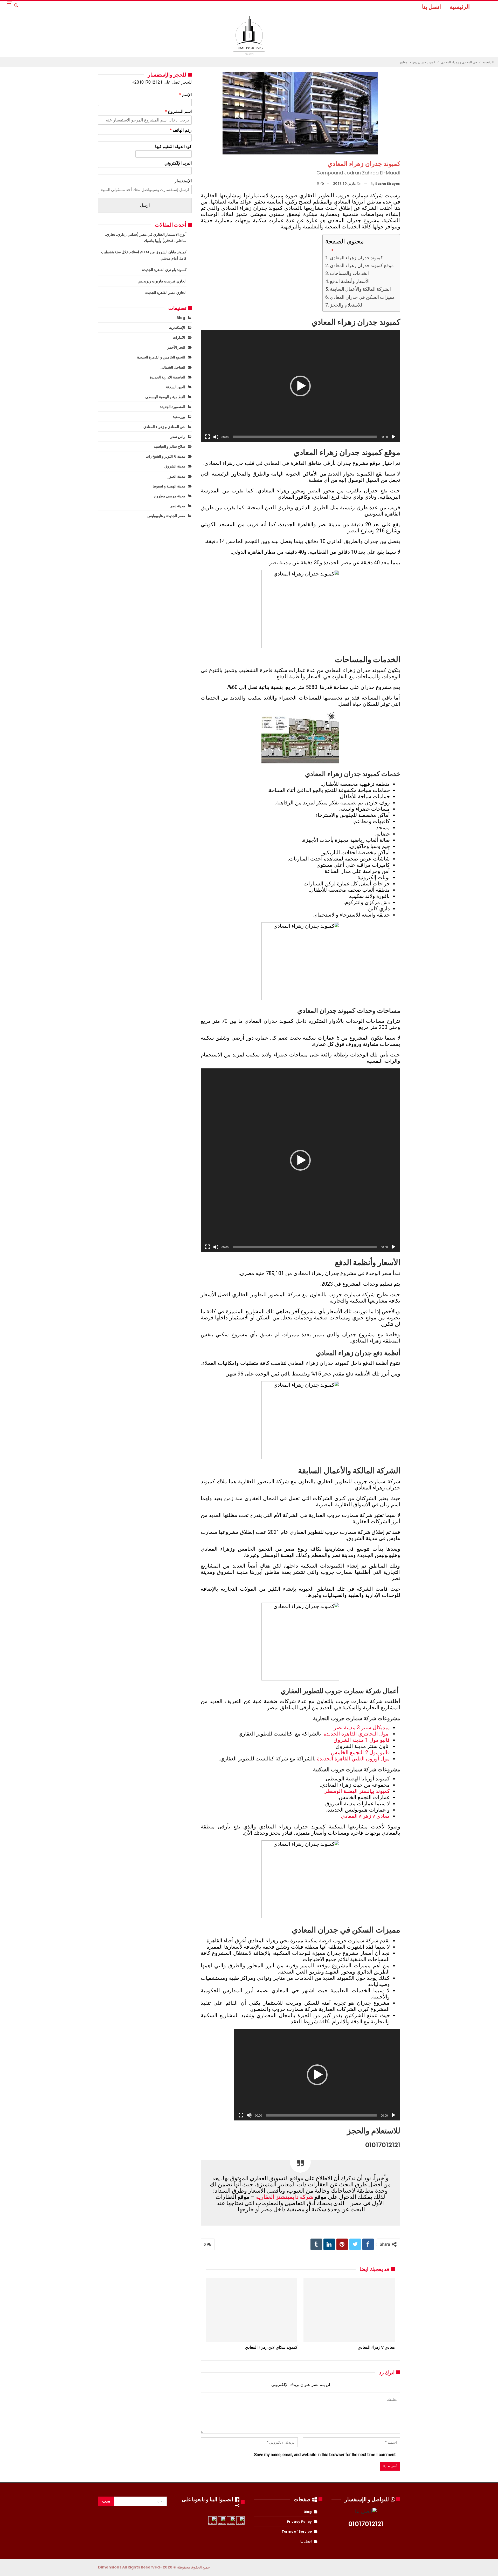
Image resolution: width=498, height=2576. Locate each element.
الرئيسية (460, 7)
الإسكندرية (177, 328)
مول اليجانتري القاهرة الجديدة (356, 1734)
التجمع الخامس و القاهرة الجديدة (161, 357)
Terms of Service (297, 2531)
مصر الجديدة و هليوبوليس (166, 516)
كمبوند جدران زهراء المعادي (356, 258)
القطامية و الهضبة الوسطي (165, 397)
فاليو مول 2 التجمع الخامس (360, 1752)
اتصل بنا (431, 7)
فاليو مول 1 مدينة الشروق (362, 1740)
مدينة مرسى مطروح (170, 496)
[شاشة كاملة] (208, 437)
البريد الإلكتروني (178, 163)
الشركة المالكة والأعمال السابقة (360, 289)
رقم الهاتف (181, 130)
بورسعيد (179, 417)
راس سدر (178, 437)
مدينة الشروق (175, 466)
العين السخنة (176, 387)
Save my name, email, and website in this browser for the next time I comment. (324, 2455)
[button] (300, 386)
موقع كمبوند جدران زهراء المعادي (362, 265)
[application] (300, 386)
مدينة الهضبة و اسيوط (169, 486)
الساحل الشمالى (173, 367)
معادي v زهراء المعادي (365, 1816)
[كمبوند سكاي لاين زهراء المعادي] (252, 2310)
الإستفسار (183, 181)
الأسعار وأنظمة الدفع (350, 281)
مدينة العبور (177, 476)
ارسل (145, 205)
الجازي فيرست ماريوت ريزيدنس (162, 281)
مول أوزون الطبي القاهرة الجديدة (353, 1759)
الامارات (179, 337)
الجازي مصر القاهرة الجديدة (166, 293)
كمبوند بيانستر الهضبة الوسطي (357, 1791)
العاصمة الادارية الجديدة (168, 377)
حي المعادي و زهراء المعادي (164, 427)
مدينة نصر (178, 506)
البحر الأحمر (176, 347)
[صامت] (216, 437)
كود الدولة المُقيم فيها (173, 147)
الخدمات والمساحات (349, 273)
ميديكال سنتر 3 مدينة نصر (362, 1727)
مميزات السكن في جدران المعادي (362, 297)
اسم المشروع (178, 111)
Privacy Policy (299, 2522)
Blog (181, 318)
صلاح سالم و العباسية (170, 446)
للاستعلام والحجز (346, 305)
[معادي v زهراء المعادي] (349, 2310)
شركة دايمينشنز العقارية (285, 2197)
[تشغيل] (393, 437)
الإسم (185, 95)
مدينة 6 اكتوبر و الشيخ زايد (166, 456)
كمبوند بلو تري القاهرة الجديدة (164, 270)
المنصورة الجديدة (172, 407)
